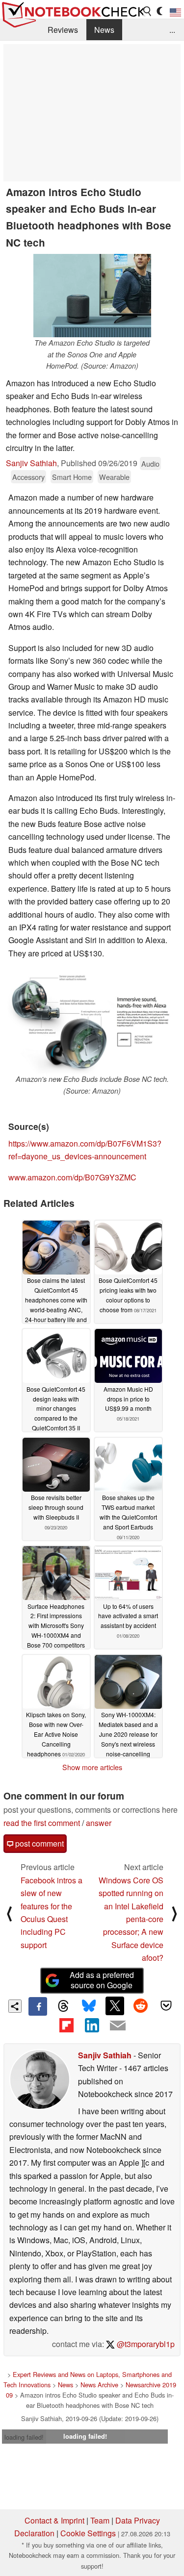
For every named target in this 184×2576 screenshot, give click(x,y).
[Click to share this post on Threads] (63, 2006)
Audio (150, 463)
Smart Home (72, 477)
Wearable (114, 477)
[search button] (148, 11)
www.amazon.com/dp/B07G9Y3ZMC (72, 1177)
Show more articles (92, 1767)
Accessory (28, 477)
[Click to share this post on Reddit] (140, 2006)
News (104, 30)
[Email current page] (118, 2026)
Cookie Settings (88, 2533)
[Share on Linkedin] (92, 2025)
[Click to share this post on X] (115, 2006)
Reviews (63, 30)
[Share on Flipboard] (66, 2025)
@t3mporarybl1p (145, 2344)
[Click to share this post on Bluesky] (89, 2006)
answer (99, 1823)
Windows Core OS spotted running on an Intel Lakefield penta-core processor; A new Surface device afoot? (131, 1919)
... (172, 30)
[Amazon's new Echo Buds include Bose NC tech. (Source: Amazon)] (92, 1021)
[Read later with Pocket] (166, 2006)
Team (100, 2520)
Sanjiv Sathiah (31, 463)
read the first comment (42, 1823)
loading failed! (24, 2437)
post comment (39, 1843)
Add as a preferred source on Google (102, 1980)
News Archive (99, 2385)
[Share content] (15, 2006)
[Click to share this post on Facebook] (38, 2006)
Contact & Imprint (54, 2520)
